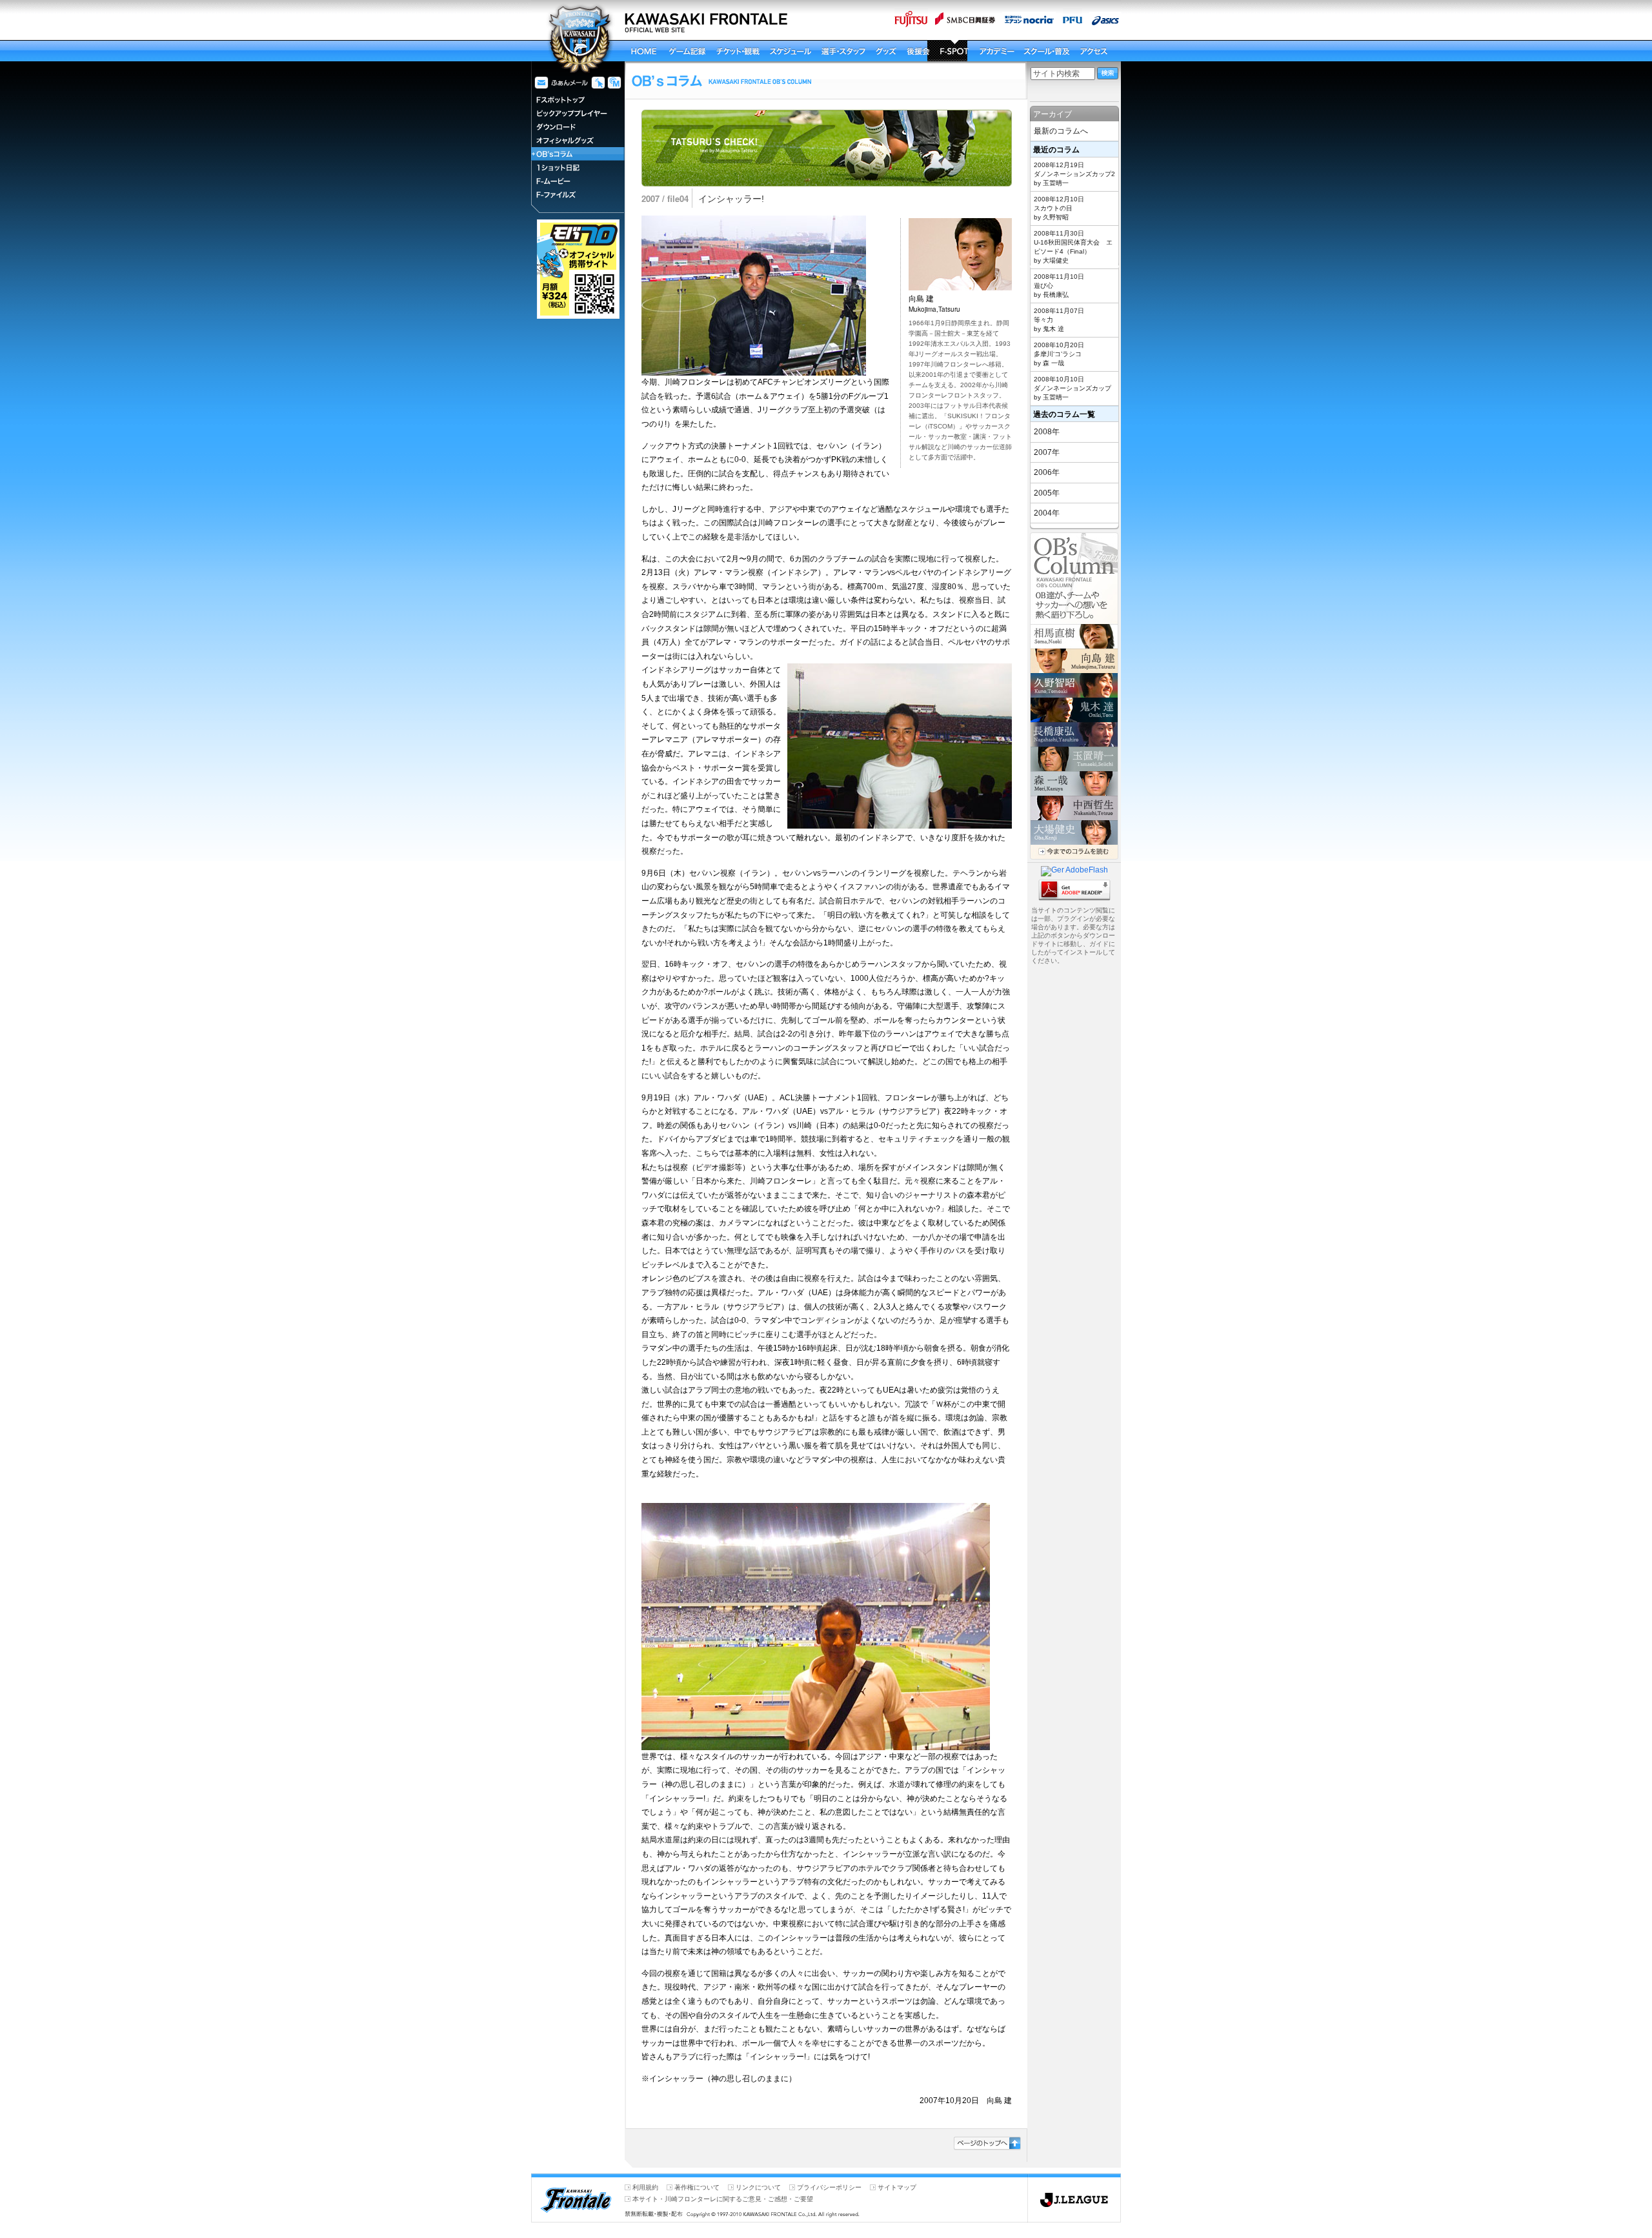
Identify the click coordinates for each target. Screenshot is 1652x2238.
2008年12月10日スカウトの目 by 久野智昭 (1059, 208)
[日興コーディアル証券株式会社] (962, 23)
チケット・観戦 (756, 51)
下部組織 (1042, 51)
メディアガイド (614, 83)
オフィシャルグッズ (578, 140)
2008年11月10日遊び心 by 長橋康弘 (1059, 286)
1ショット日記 (578, 167)
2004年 (1047, 513)
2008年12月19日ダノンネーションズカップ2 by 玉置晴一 (1074, 174)
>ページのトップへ (987, 2143)
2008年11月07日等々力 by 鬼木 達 (1059, 320)
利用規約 (645, 2187)
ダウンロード (578, 127)
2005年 (1047, 493)
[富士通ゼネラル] (1026, 23)
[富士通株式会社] (909, 23)
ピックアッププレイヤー (578, 113)
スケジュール (811, 51)
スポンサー (1086, 51)
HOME (643, 51)
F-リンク (597, 83)
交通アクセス (994, 51)
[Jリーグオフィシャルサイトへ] (1074, 2218)
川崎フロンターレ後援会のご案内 (910, 51)
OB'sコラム (578, 154)
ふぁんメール (561, 83)
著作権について (697, 2187)
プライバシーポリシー (829, 2187)
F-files (578, 195)
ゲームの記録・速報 (695, 51)
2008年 (1047, 432)
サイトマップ (897, 2187)
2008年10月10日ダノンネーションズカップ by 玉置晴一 (1073, 388)
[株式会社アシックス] (1103, 23)
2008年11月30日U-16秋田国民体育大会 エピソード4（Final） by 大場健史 (1073, 247)
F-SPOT (947, 51)
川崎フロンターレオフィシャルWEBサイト (578, 38)
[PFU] (1070, 23)
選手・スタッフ (865, 51)
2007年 (1047, 452)
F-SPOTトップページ (578, 100)
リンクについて (758, 2187)
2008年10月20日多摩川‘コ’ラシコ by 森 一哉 (1059, 354)
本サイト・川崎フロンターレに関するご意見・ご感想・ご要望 (723, 2199)
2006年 (1047, 472)
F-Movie (578, 181)
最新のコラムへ (1061, 131)
